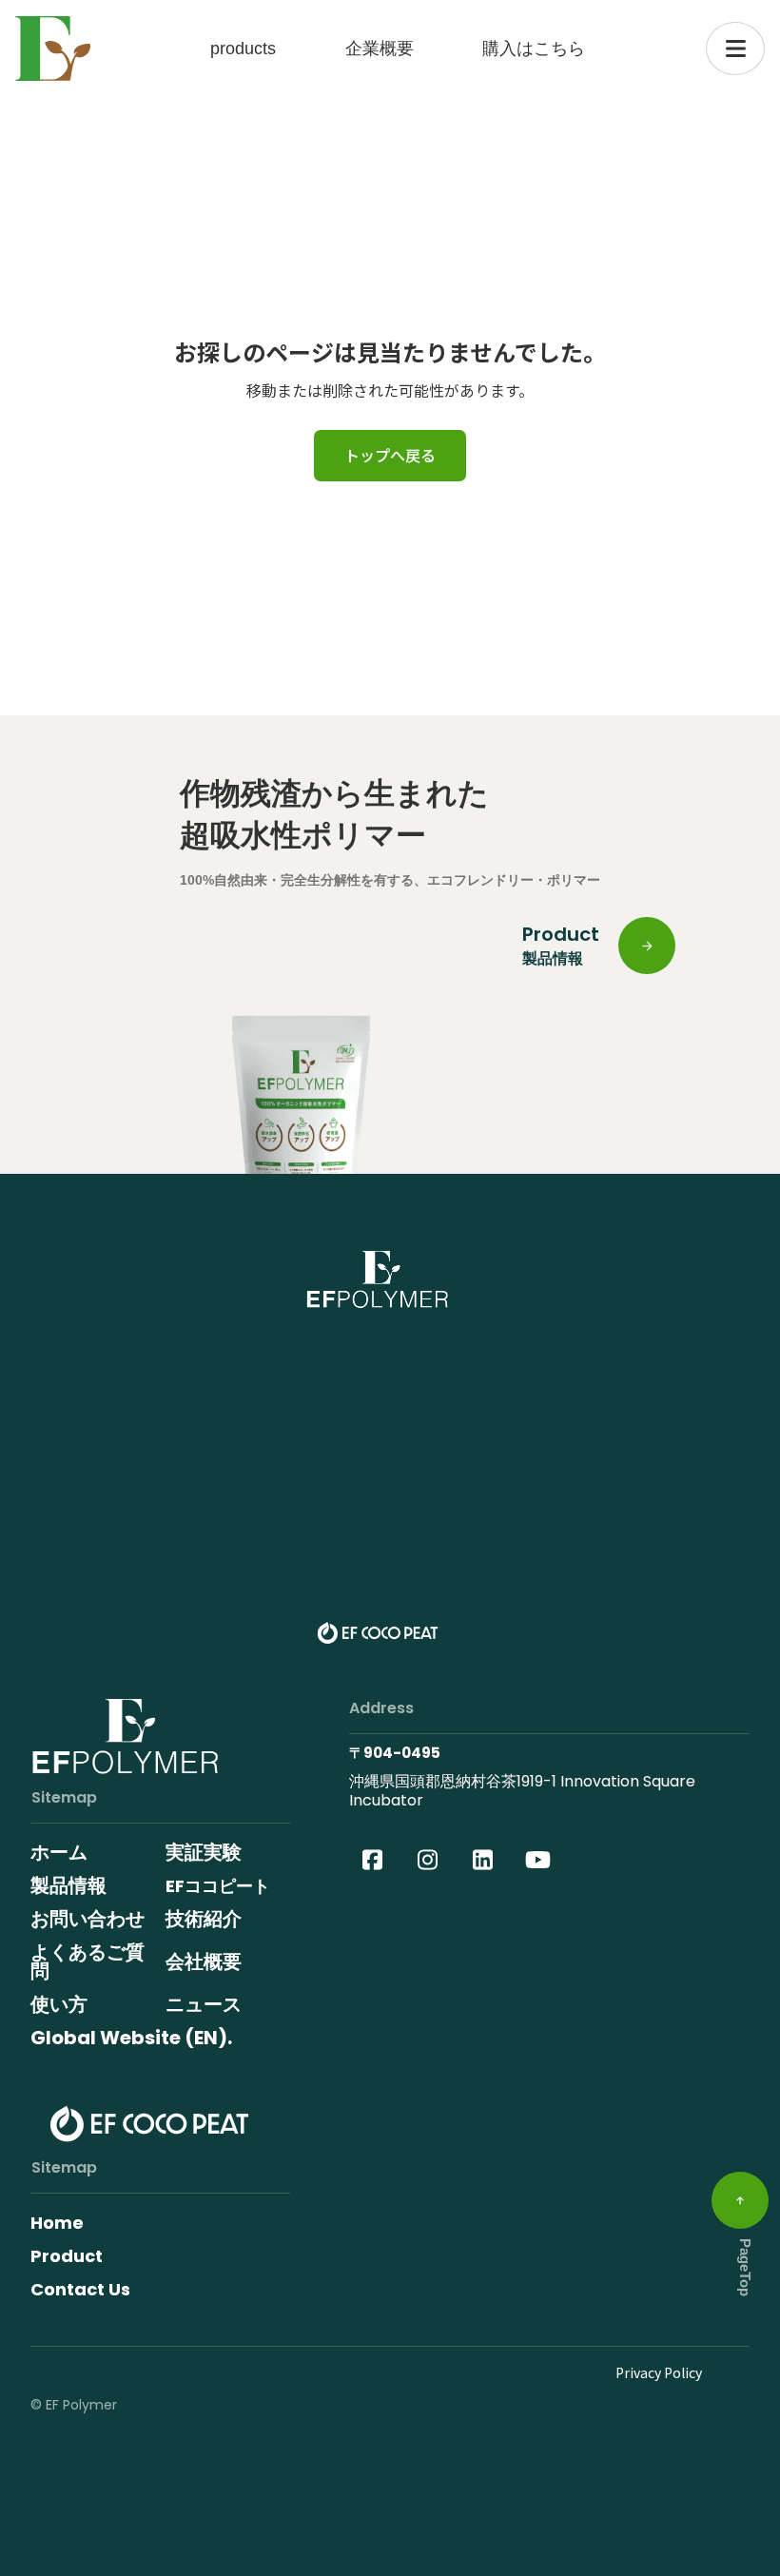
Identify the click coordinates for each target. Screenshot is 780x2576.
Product (67, 2256)
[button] (735, 49)
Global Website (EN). (131, 2038)
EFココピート (218, 1886)
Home (57, 2223)
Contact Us (80, 2289)
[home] (53, 49)
